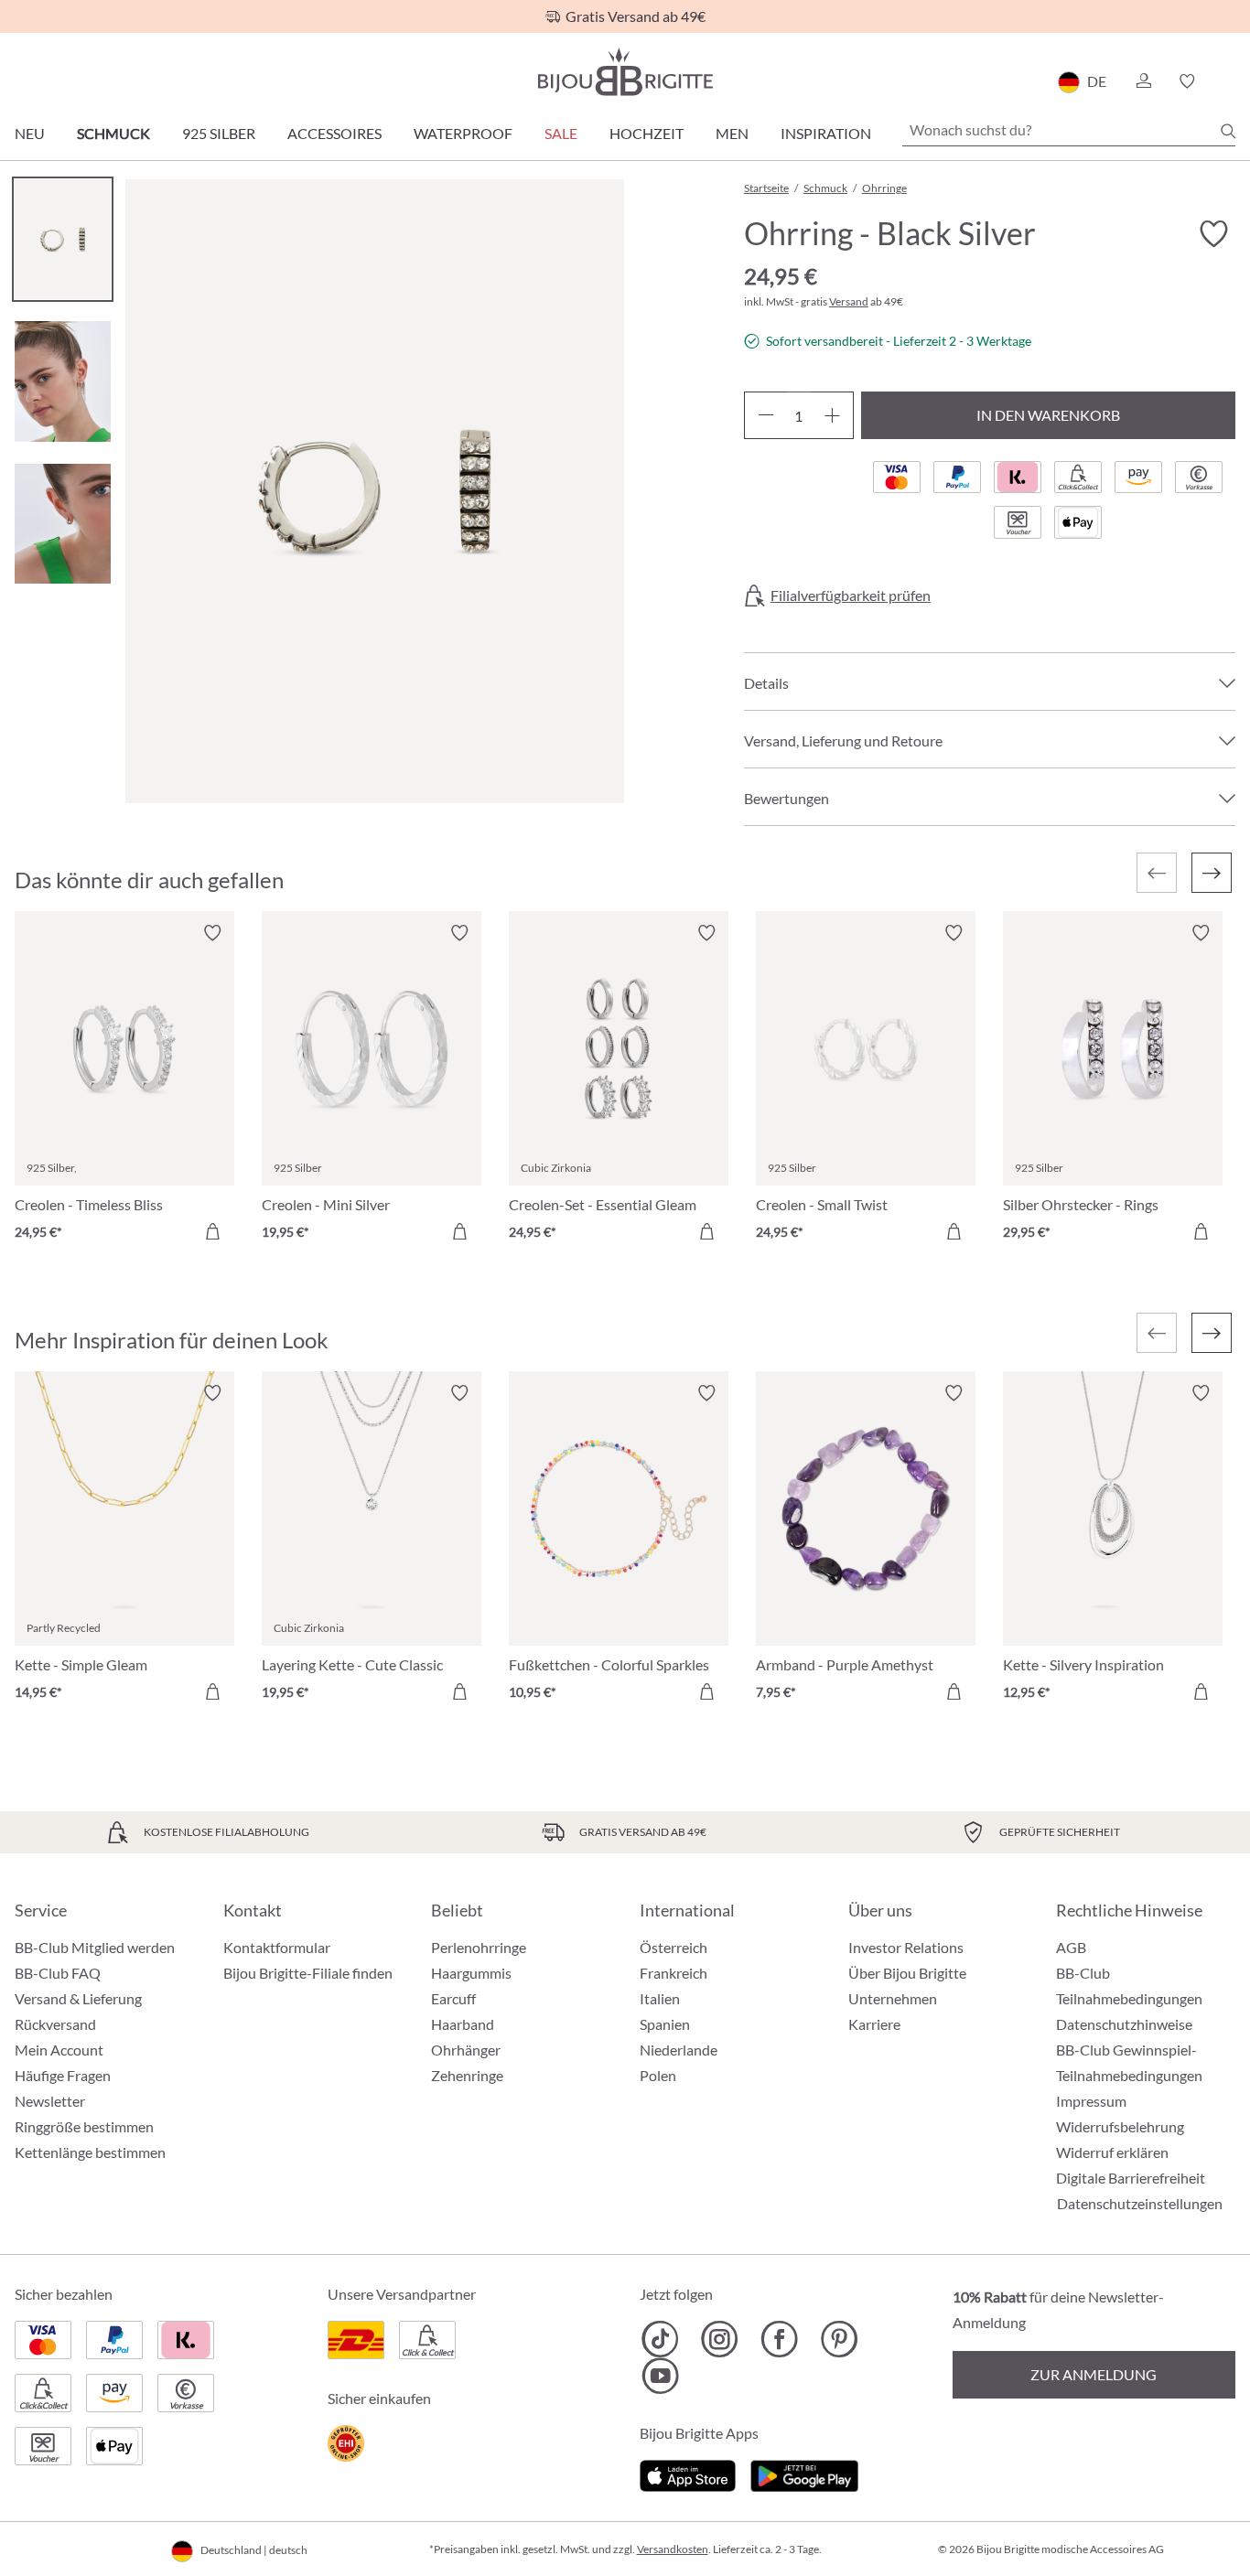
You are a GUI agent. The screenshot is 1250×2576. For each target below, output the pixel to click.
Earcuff (453, 1998)
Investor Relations (906, 1947)
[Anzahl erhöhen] (832, 415)
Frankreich (673, 1973)
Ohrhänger (466, 2050)
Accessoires (334, 133)
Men (732, 133)
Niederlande (679, 2050)
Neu (30, 133)
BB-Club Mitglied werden (95, 1947)
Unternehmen (893, 1998)
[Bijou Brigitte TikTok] (660, 2339)
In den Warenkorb (1048, 415)
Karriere (874, 2024)
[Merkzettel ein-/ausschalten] (212, 933)
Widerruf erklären (1112, 2152)
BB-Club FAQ (58, 1973)
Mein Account (59, 2050)
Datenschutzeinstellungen (1140, 2204)
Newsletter (50, 2101)
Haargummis (471, 1973)
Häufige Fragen (63, 2075)
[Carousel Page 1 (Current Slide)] (63, 239)
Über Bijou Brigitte (907, 1973)
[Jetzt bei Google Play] (804, 2473)
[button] (1143, 81)
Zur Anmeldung (1094, 2374)
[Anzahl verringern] (765, 415)
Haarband (463, 2024)
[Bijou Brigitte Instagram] (720, 2339)
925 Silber (219, 133)
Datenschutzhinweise (1124, 2024)
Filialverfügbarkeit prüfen (851, 596)
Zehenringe (467, 2075)
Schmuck (113, 133)
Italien (660, 1998)
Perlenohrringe (479, 1947)
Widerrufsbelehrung (1120, 2126)
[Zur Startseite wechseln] (625, 72)
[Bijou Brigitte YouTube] (660, 2376)
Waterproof (463, 133)
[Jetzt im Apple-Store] (688, 2473)
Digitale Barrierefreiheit (1131, 2178)
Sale (561, 133)
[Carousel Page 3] (63, 524)
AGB (1071, 1947)
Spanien (665, 2024)
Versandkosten (673, 2549)
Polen (658, 2075)
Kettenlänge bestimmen (90, 2152)
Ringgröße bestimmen (84, 2126)
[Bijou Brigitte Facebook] (779, 2339)
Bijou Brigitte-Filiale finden (308, 1973)
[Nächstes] (1212, 873)
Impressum (1091, 2101)
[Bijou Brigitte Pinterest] (839, 2339)
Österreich (673, 1947)
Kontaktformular (277, 1947)
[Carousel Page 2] (63, 381)
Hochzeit (647, 133)
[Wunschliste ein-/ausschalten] (1213, 234)
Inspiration (826, 133)
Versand (849, 301)
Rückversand (55, 2024)
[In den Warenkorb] (212, 1231)
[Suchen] (1228, 131)
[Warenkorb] (1229, 81)
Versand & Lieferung (78, 1998)
